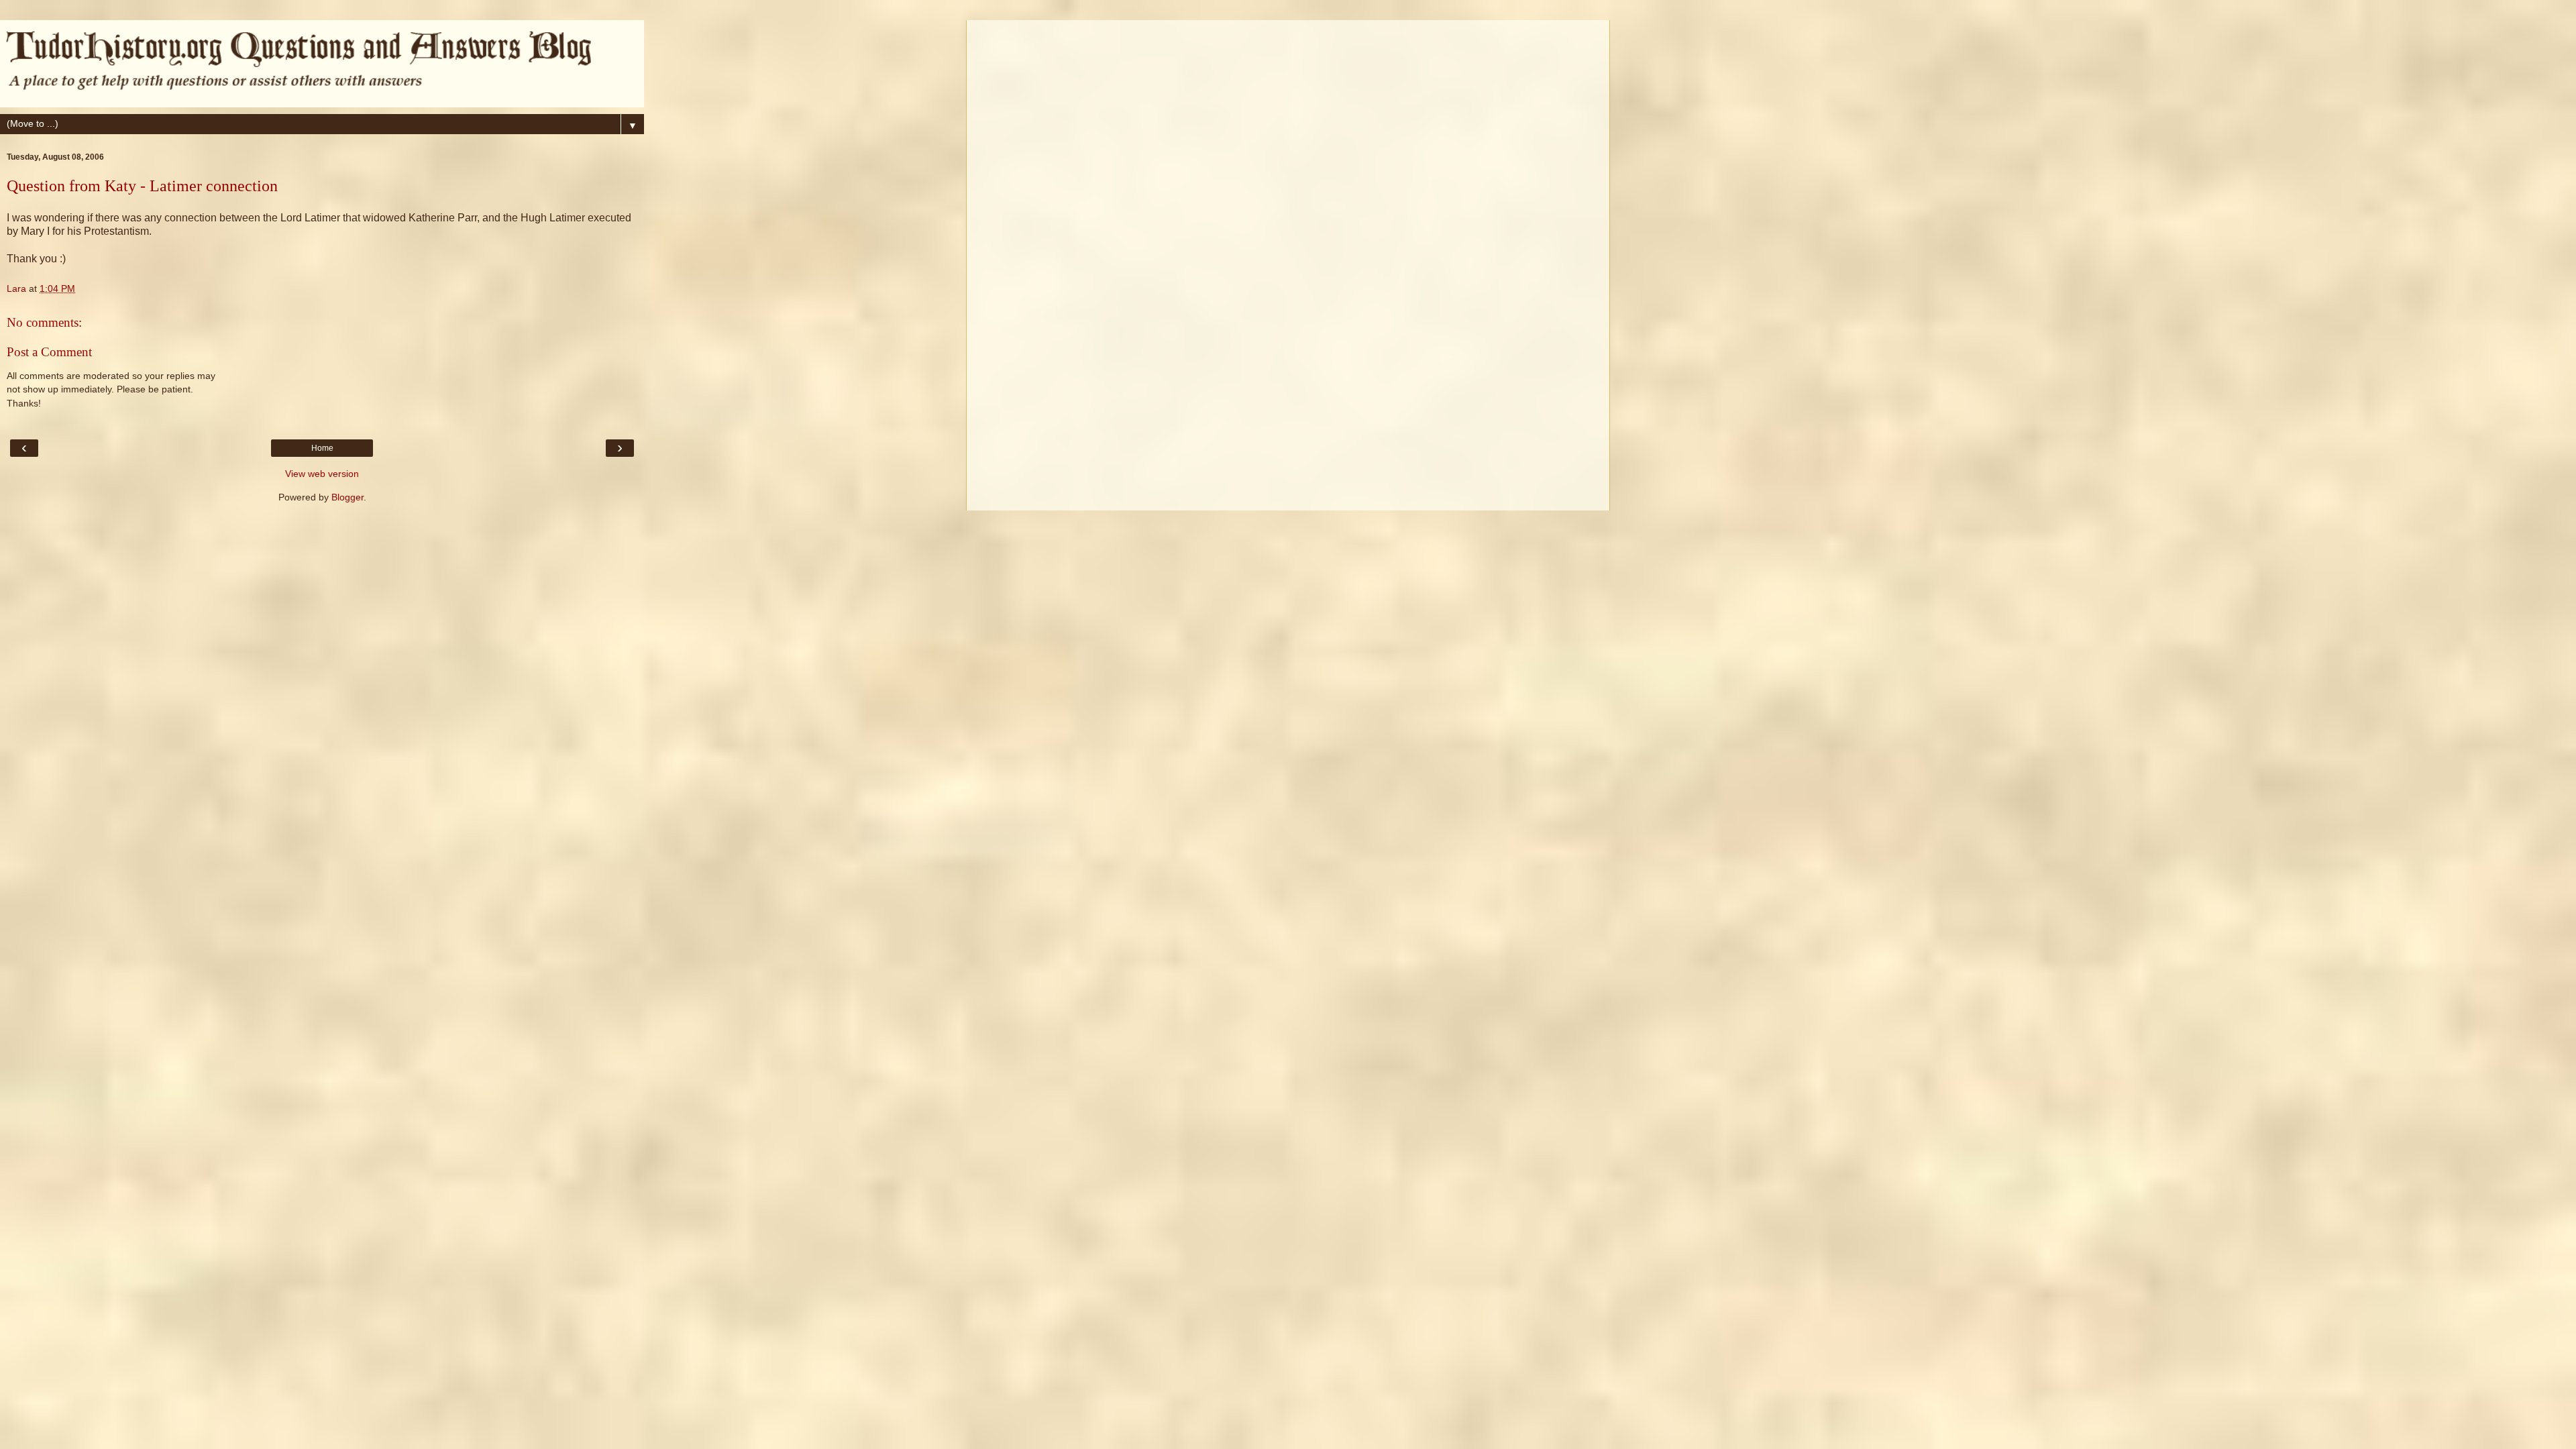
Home (322, 448)
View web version (322, 474)
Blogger (347, 497)
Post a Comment (49, 352)
